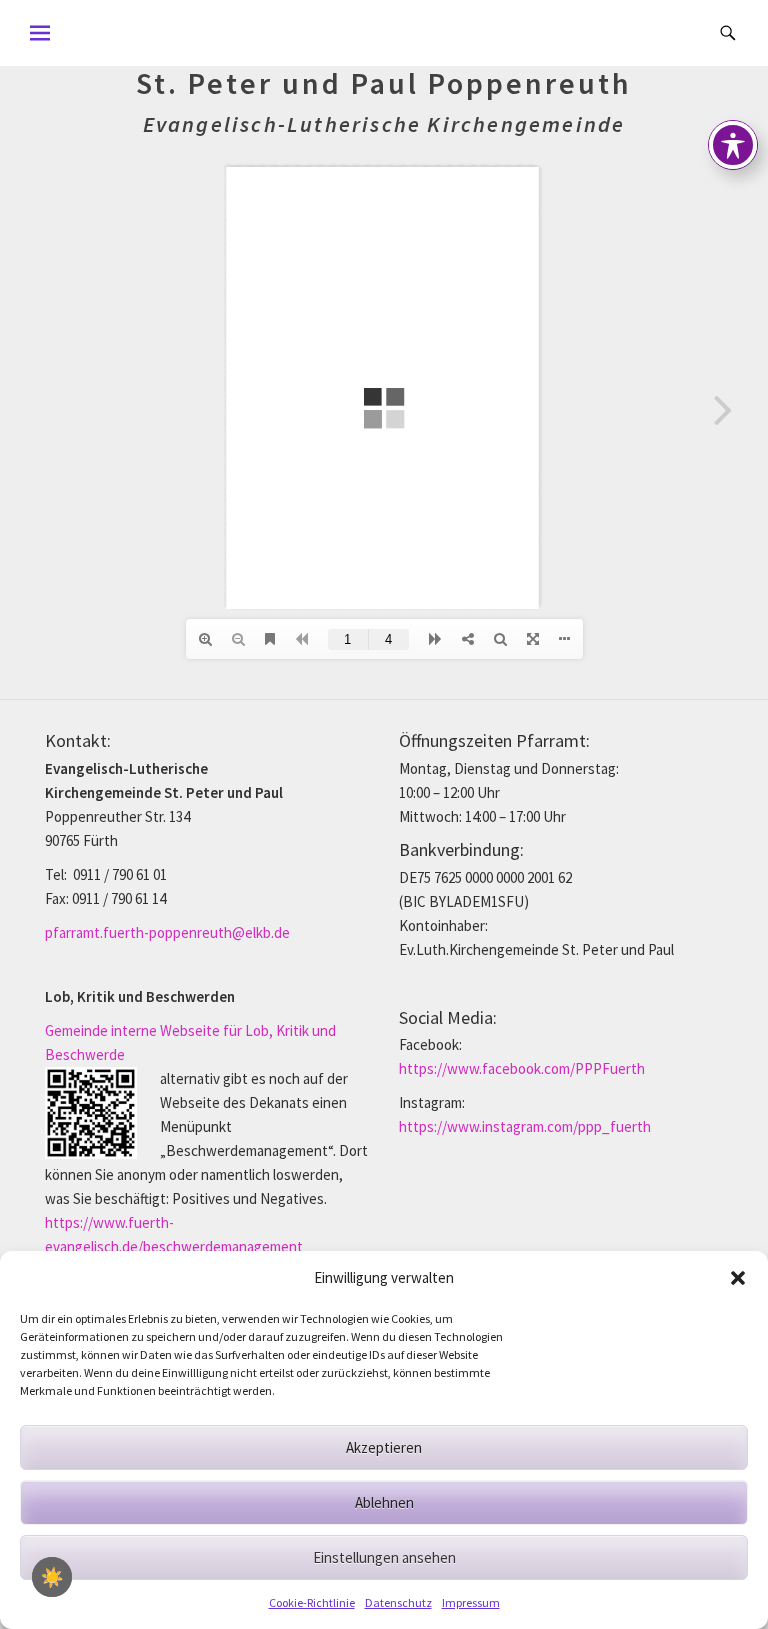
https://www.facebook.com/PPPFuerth (522, 1068)
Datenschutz (398, 1602)
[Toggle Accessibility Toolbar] (733, 145)
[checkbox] (52, 1577)
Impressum (471, 1602)
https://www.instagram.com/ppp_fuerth (525, 1126)
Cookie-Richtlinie (312, 1602)
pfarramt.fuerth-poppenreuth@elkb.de (167, 932)
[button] (738, 1278)
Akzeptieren (384, 1447)
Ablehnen (384, 1502)
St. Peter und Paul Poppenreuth (384, 83)
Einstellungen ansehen (384, 1557)
